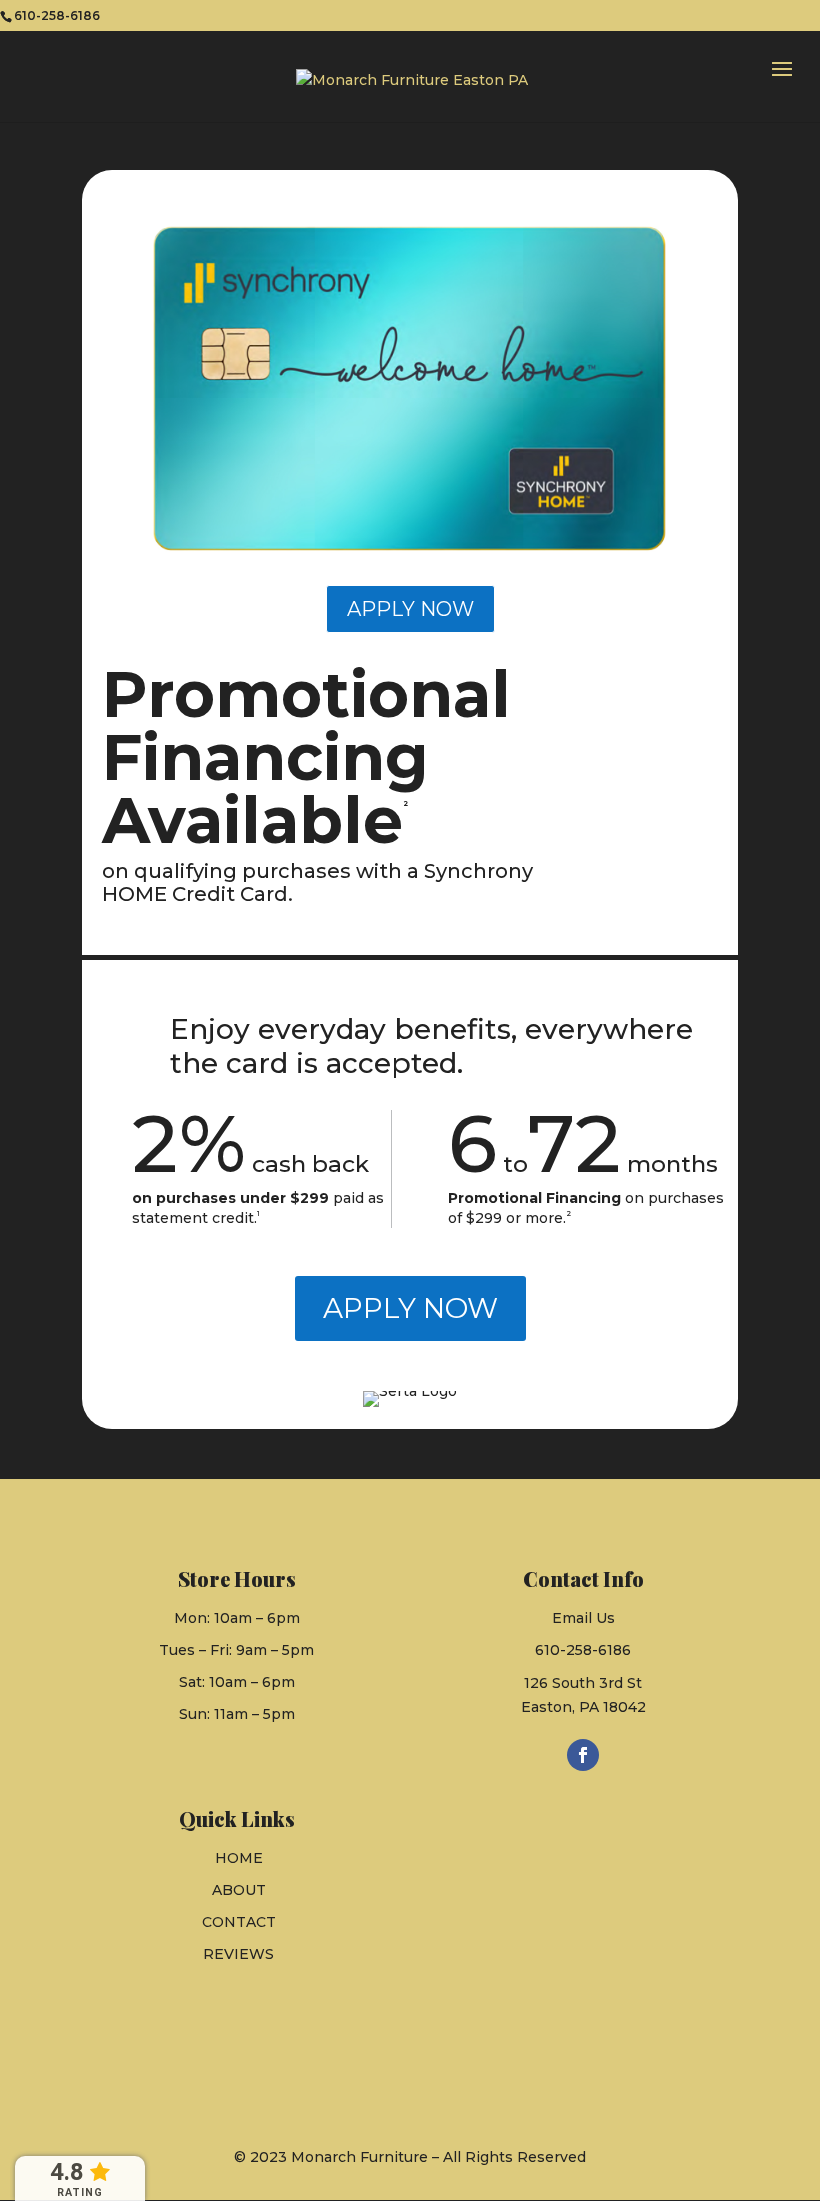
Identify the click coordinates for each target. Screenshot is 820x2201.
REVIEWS (238, 1954)
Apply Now (410, 609)
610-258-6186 (583, 1650)
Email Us (583, 1618)
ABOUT (239, 1890)
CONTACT (239, 1922)
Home (239, 1858)
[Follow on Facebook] (583, 1755)
